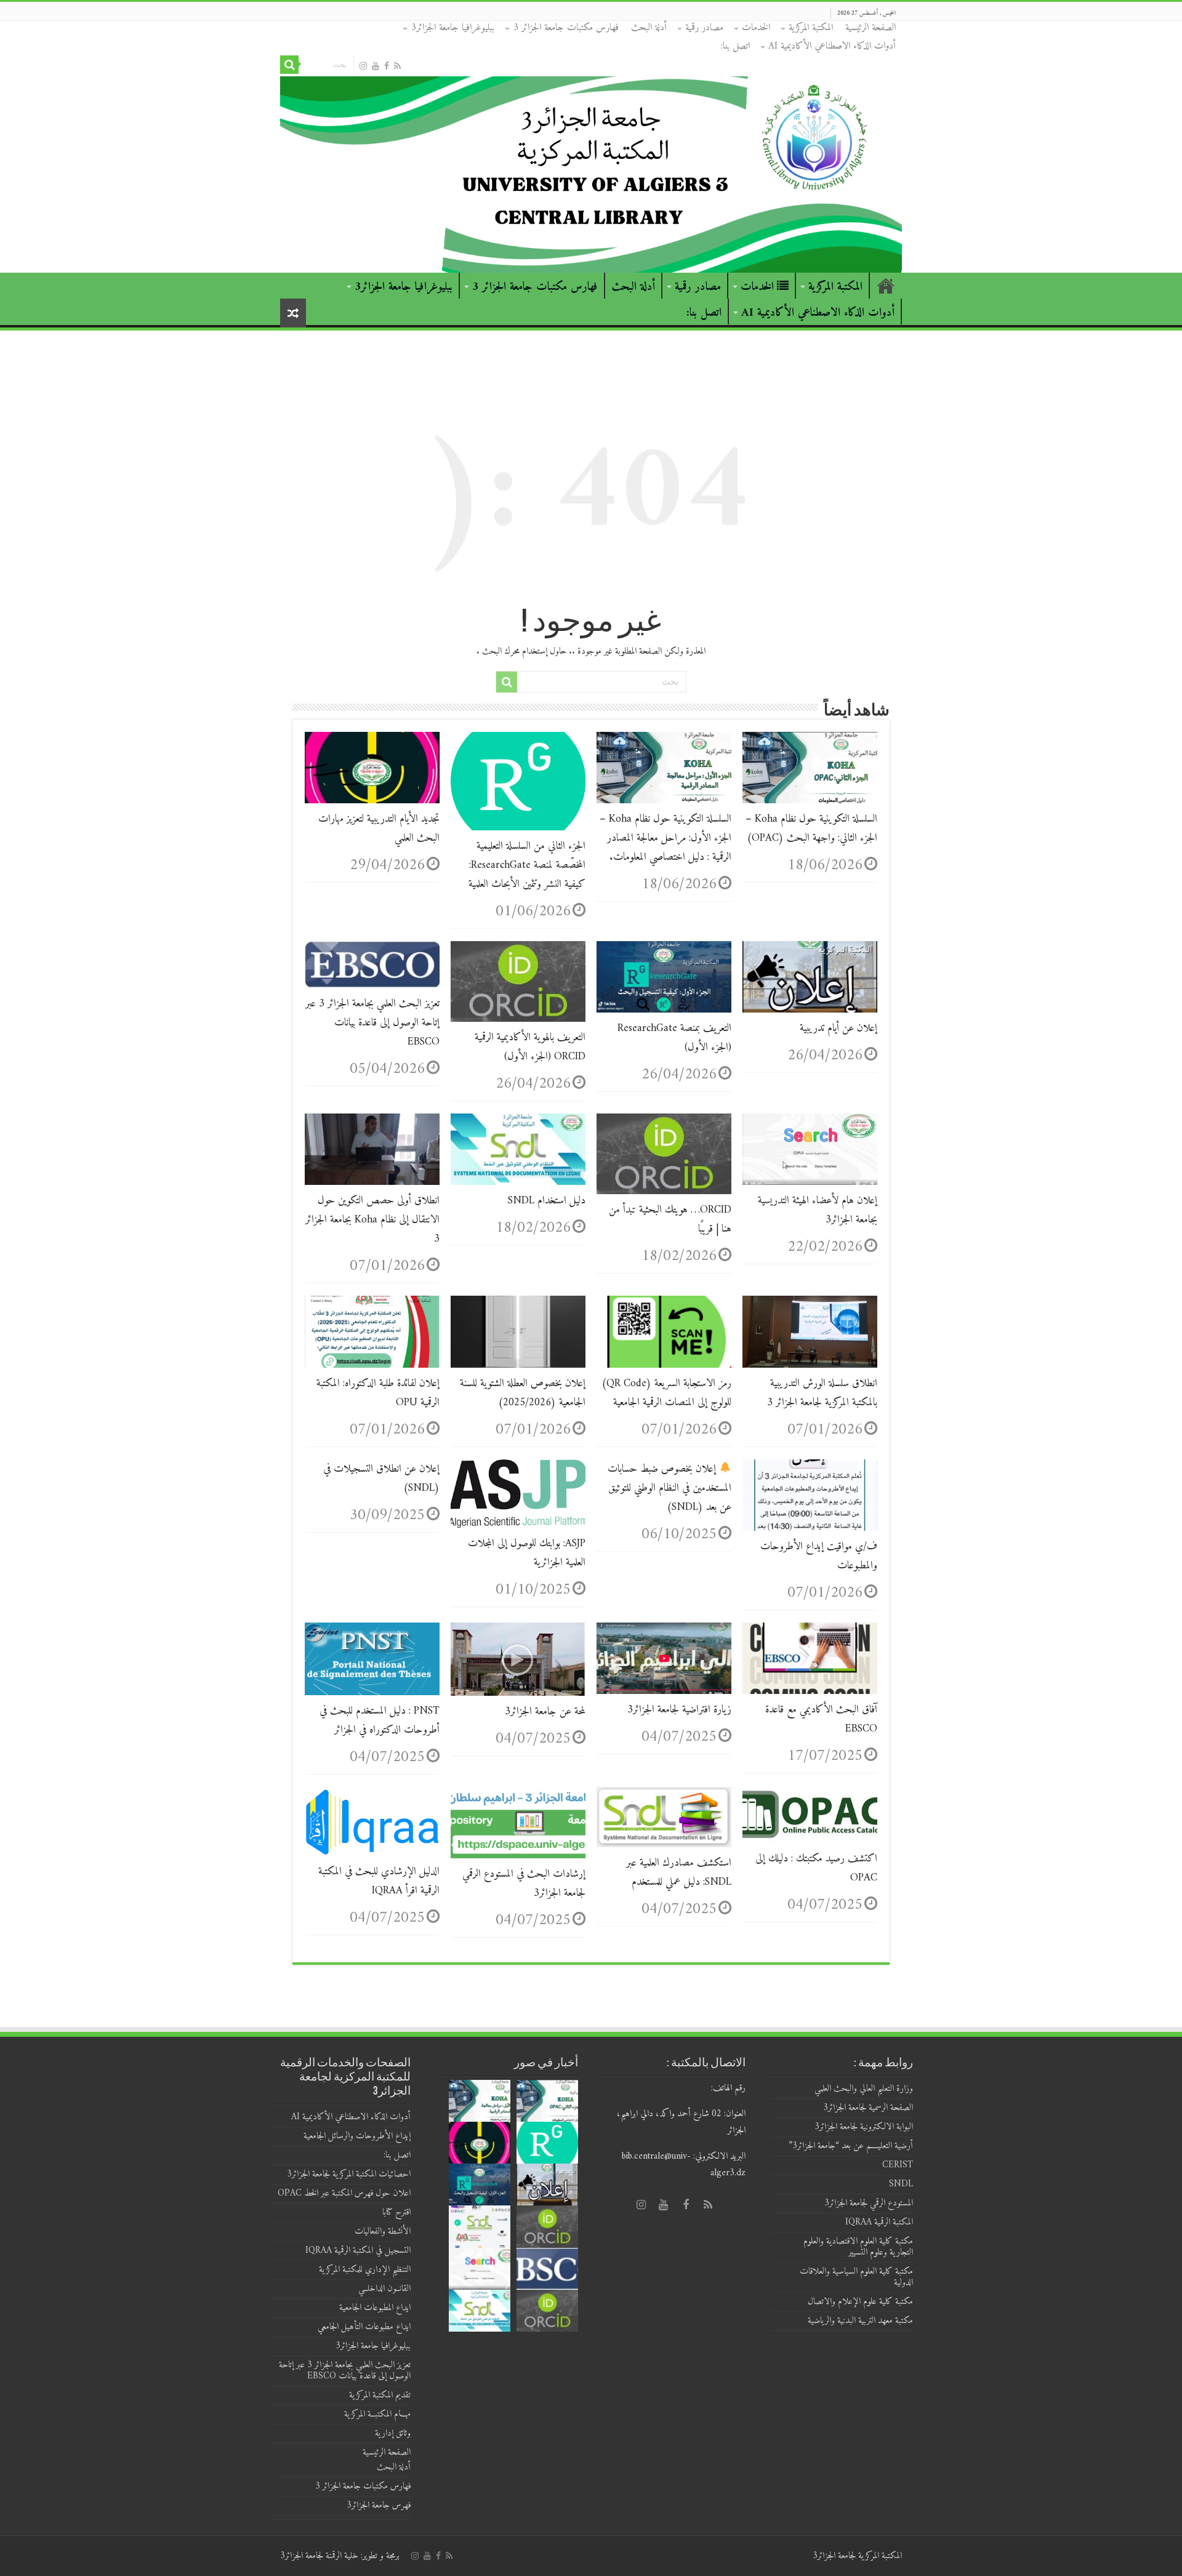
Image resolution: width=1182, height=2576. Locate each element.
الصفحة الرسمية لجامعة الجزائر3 (867, 2108)
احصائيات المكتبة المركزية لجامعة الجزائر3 (349, 2174)
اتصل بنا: (735, 46)
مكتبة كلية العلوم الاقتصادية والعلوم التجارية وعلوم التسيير (858, 2247)
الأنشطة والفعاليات (383, 2232)
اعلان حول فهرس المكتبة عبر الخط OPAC (344, 2193)
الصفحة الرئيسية (870, 28)
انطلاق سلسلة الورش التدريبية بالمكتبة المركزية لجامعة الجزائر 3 (822, 1393)
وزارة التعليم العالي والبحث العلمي (864, 2089)
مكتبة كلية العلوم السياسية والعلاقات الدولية (856, 2277)
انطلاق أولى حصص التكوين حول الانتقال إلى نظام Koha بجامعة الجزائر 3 (372, 1220)
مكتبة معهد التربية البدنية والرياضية (859, 2321)
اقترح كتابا (396, 2213)
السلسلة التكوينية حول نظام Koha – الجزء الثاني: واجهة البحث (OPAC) (811, 829)
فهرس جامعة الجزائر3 (379, 2506)
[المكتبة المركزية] (591, 147)
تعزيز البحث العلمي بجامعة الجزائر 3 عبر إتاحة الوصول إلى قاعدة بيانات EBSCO (372, 1023)
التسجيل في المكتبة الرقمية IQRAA (358, 2251)
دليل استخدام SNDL (547, 1201)
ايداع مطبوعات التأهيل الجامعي (364, 2327)
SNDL (901, 2184)
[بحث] (289, 65)
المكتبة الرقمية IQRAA (879, 2222)
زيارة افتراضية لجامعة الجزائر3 (679, 1710)
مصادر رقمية (704, 28)
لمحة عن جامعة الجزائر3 (545, 1711)
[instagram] (363, 66)
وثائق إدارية (393, 2434)
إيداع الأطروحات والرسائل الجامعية (357, 2136)
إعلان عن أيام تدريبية (838, 1028)
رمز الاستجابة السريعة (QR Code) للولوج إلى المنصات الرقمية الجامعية (666, 1393)
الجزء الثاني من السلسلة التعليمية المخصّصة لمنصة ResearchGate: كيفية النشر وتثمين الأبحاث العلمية (527, 865)
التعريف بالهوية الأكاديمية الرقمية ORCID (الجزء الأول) (530, 1047)
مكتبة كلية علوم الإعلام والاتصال (860, 2302)
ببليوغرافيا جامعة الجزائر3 (452, 28)
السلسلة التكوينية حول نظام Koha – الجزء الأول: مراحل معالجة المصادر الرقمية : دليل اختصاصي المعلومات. (665, 838)
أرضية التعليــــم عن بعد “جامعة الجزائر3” (851, 2146)
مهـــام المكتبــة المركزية (377, 2414)
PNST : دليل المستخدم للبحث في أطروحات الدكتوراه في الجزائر (380, 1720)
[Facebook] (387, 66)
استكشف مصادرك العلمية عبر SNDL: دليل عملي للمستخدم (679, 1872)
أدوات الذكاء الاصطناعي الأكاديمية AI (832, 46)
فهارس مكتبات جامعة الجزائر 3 (566, 28)
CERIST (898, 2165)
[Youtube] (376, 66)
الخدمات (756, 28)
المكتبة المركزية (811, 28)
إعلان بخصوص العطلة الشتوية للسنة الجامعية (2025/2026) (523, 1393)
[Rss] (397, 66)
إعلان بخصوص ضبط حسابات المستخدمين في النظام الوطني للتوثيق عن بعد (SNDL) (669, 1488)
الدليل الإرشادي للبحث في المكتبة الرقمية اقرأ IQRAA (379, 1881)
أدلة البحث (649, 28)
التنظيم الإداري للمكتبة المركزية (365, 2270)
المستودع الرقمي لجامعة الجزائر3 (869, 2203)
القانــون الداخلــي (384, 2289)
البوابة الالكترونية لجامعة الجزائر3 (864, 2127)
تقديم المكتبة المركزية (380, 2395)
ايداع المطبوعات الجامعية (375, 2308)
